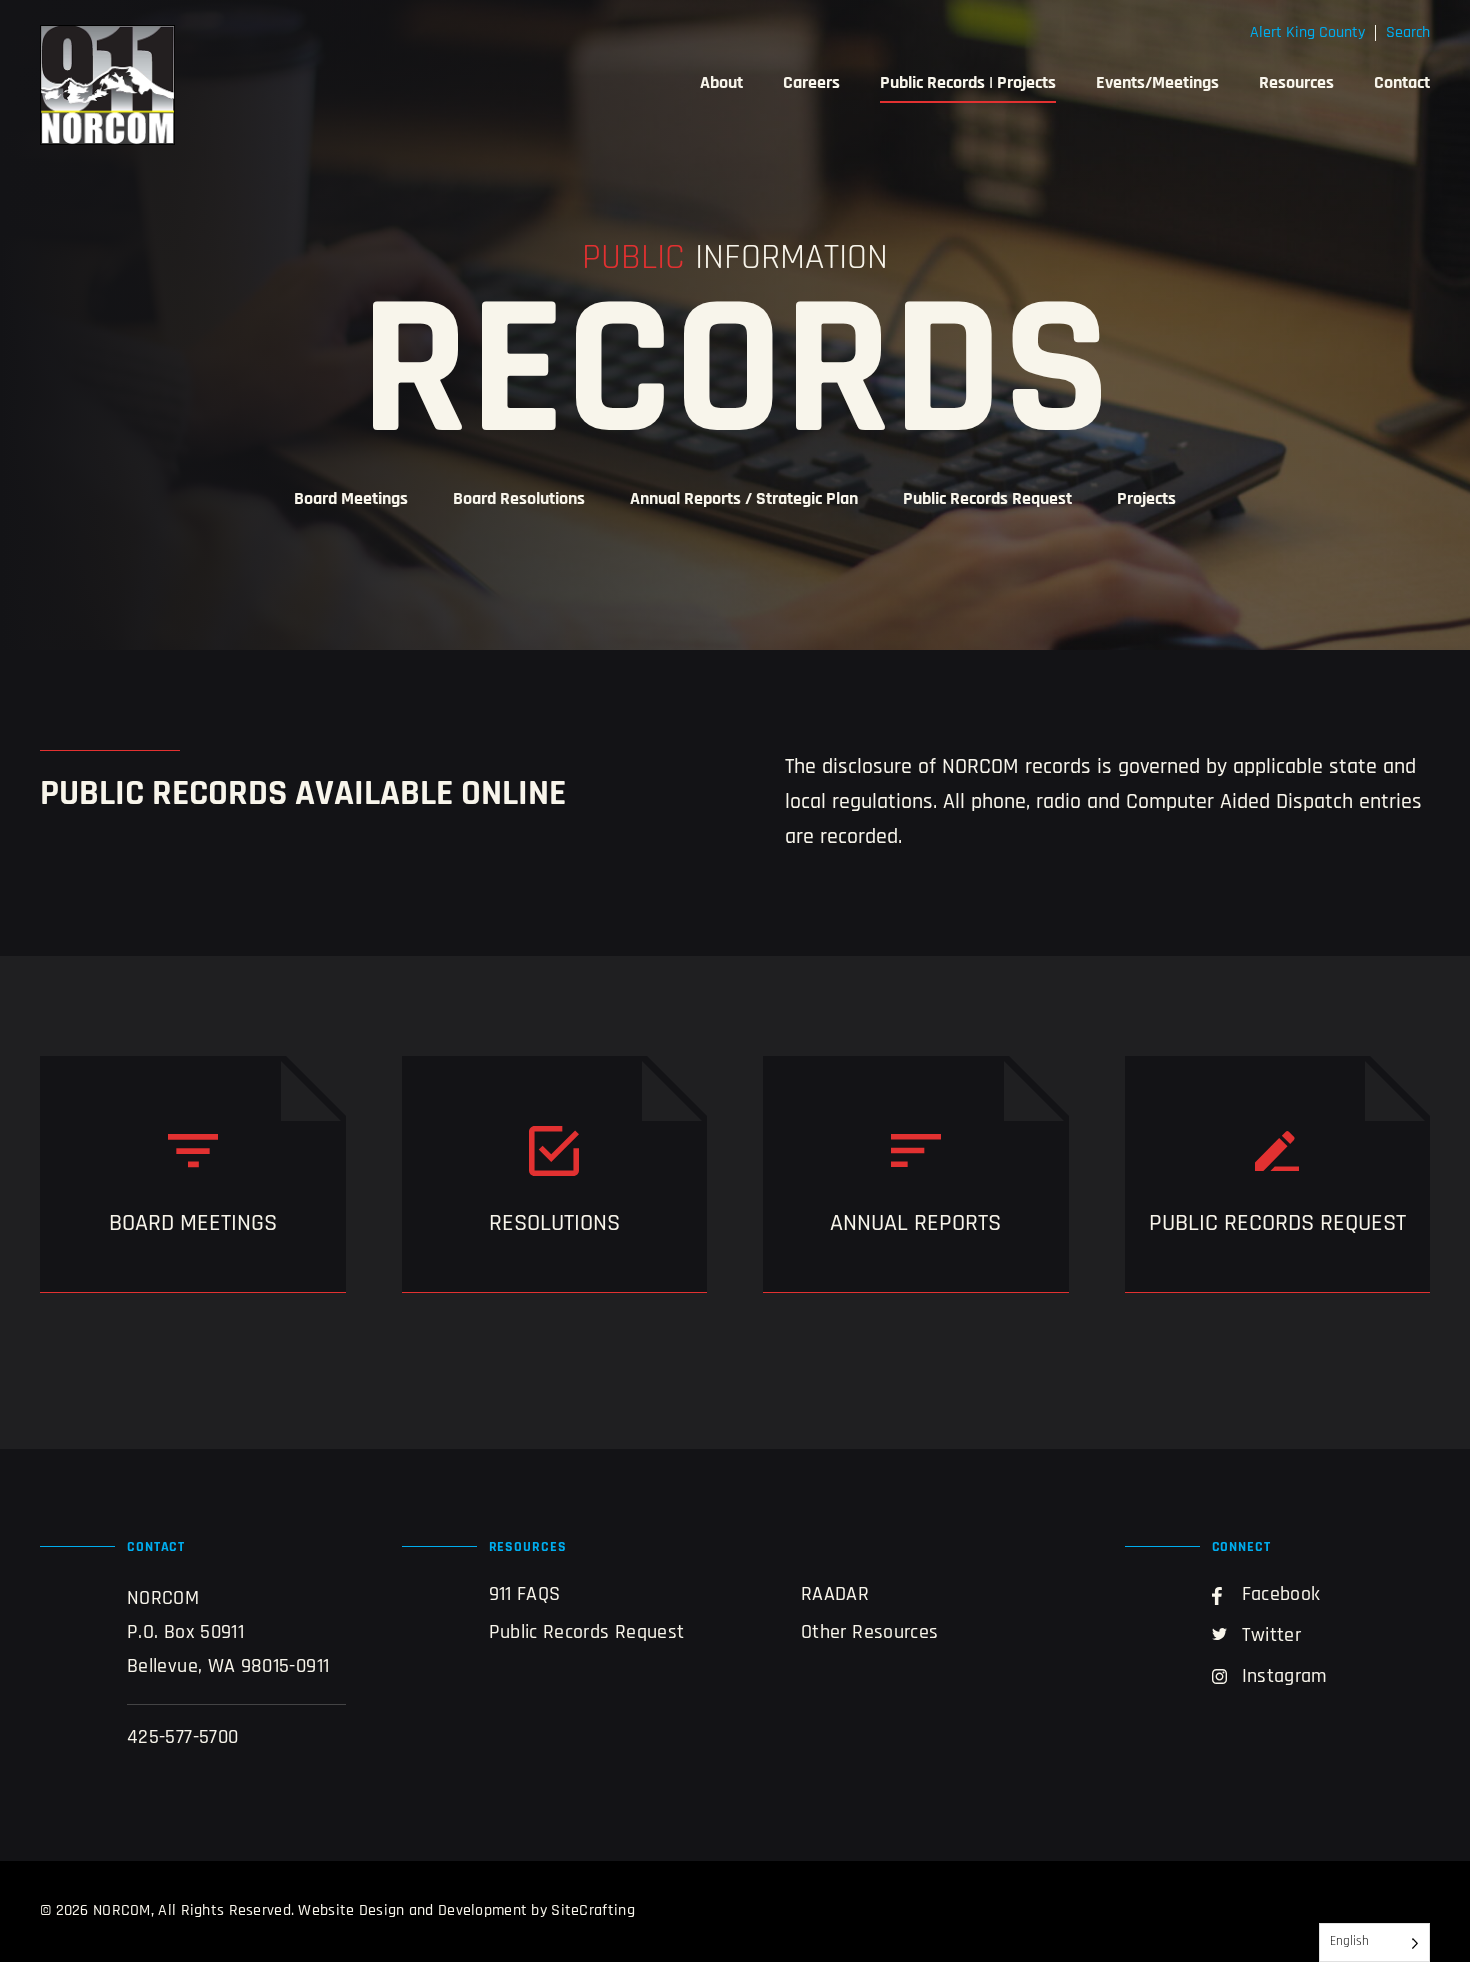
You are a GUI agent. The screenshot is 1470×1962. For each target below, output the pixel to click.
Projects (1146, 500)
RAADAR (835, 1595)
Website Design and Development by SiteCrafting (466, 1911)
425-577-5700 (182, 1738)
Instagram (1285, 1677)
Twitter (1272, 1636)
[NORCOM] (107, 85)
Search (1408, 33)
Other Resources (869, 1633)
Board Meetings (351, 500)
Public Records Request (987, 500)
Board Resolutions (519, 500)
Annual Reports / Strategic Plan (744, 500)
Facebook (1281, 1595)
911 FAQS (525, 1595)
